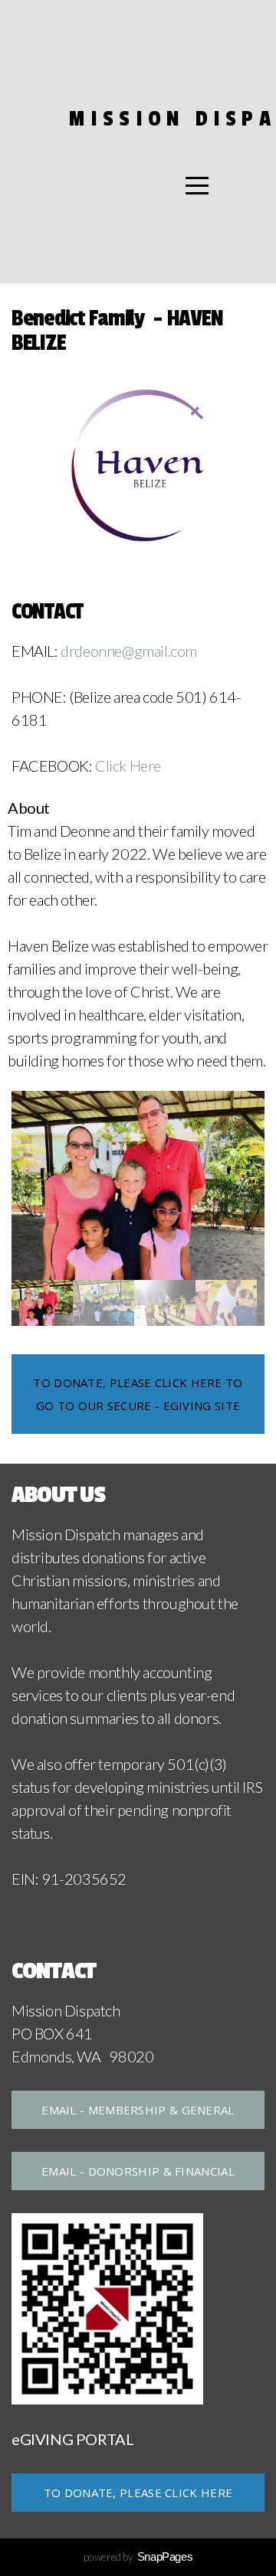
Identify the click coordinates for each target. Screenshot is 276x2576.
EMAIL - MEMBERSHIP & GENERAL (138, 2110)
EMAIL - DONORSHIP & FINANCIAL (138, 2171)
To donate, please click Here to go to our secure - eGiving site (138, 1394)
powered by (138, 2556)
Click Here (128, 766)
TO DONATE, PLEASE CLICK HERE (138, 2493)
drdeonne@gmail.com (129, 651)
